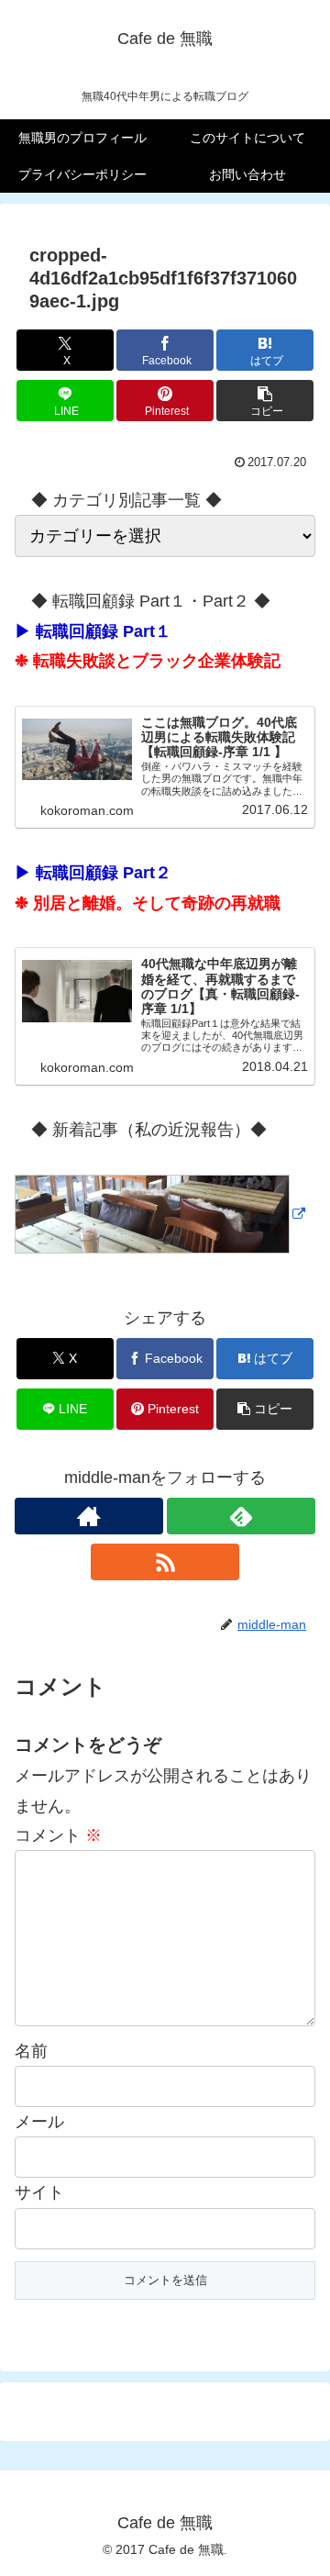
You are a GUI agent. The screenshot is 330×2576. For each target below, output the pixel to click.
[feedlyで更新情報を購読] (241, 1516)
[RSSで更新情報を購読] (165, 1562)
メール (39, 2122)
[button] (265, 401)
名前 (31, 2051)
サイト (39, 2192)
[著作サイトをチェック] (89, 1516)
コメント (58, 1835)
